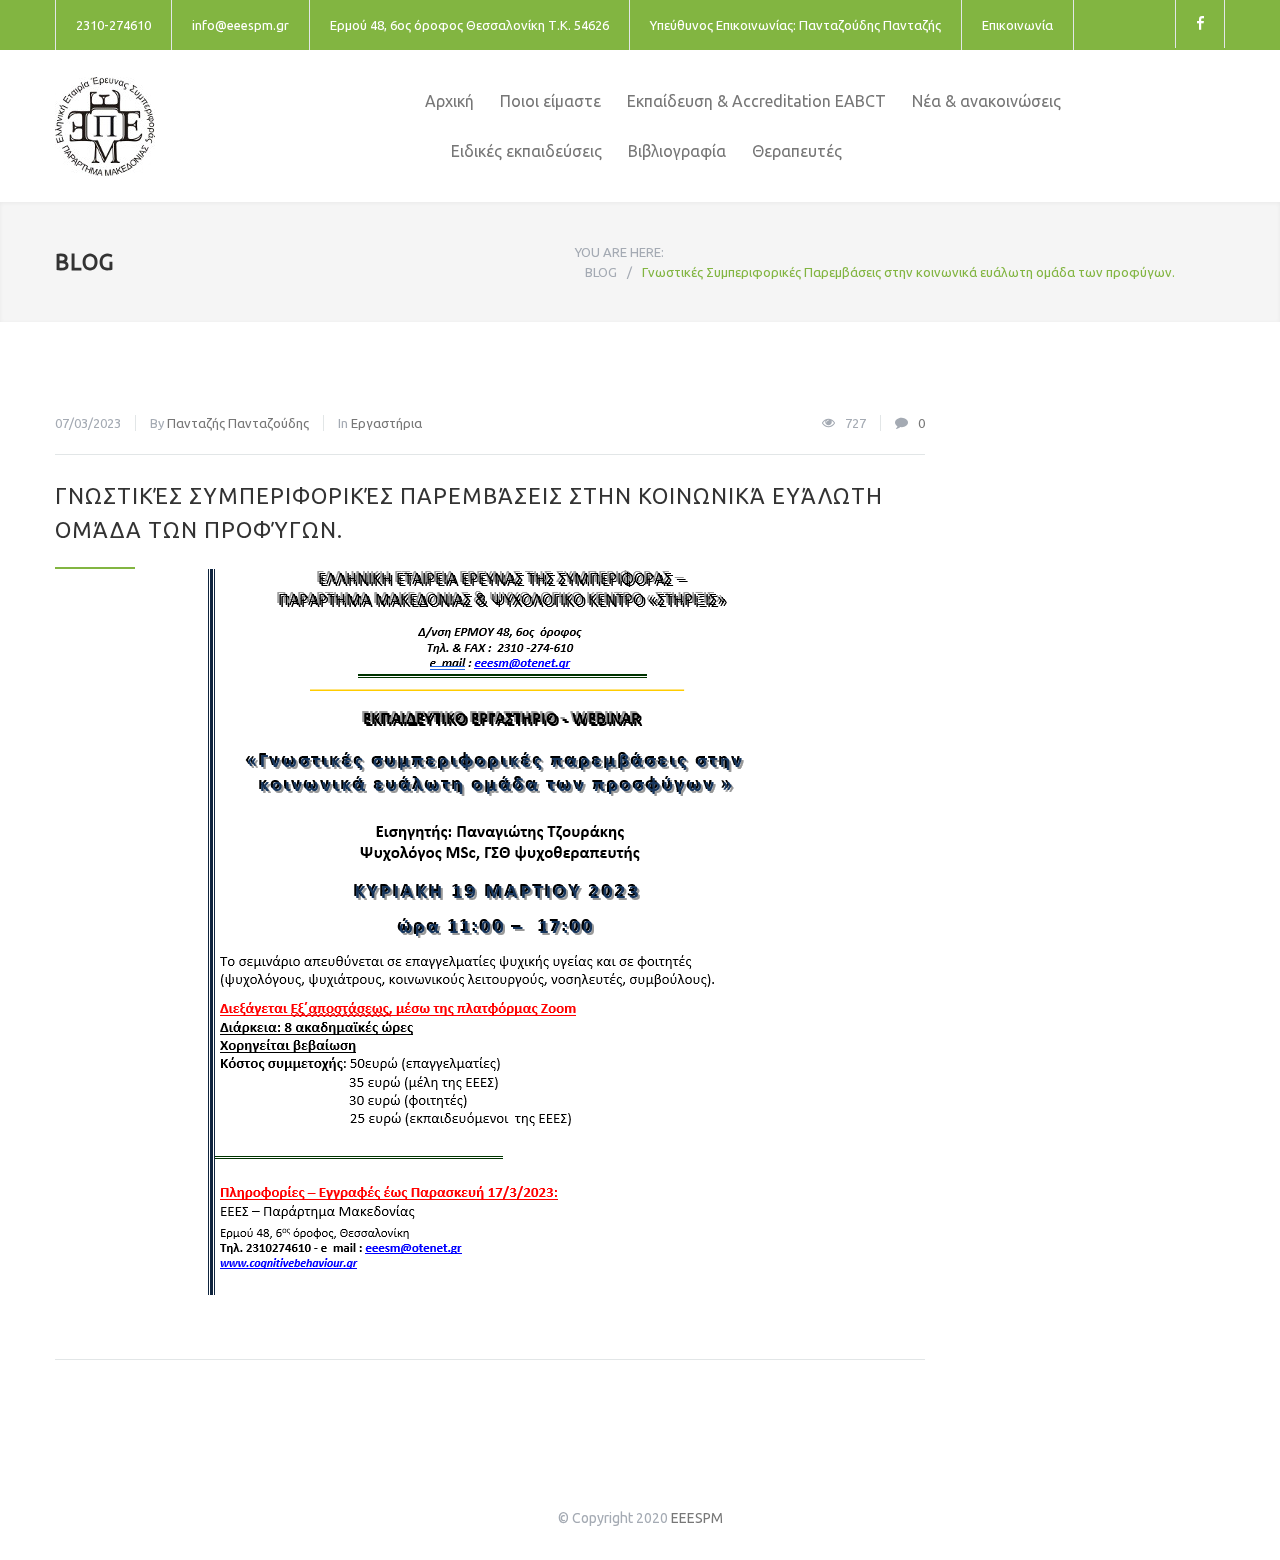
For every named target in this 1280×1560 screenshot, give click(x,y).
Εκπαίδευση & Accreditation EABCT (756, 101)
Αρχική (449, 101)
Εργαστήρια (386, 423)
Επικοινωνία (1017, 25)
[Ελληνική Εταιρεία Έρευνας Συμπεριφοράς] (240, 126)
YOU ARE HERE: (619, 252)
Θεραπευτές (797, 151)
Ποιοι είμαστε (550, 101)
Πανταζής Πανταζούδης (238, 423)
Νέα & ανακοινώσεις (986, 101)
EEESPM (697, 1518)
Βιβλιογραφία (677, 151)
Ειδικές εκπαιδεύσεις (526, 151)
